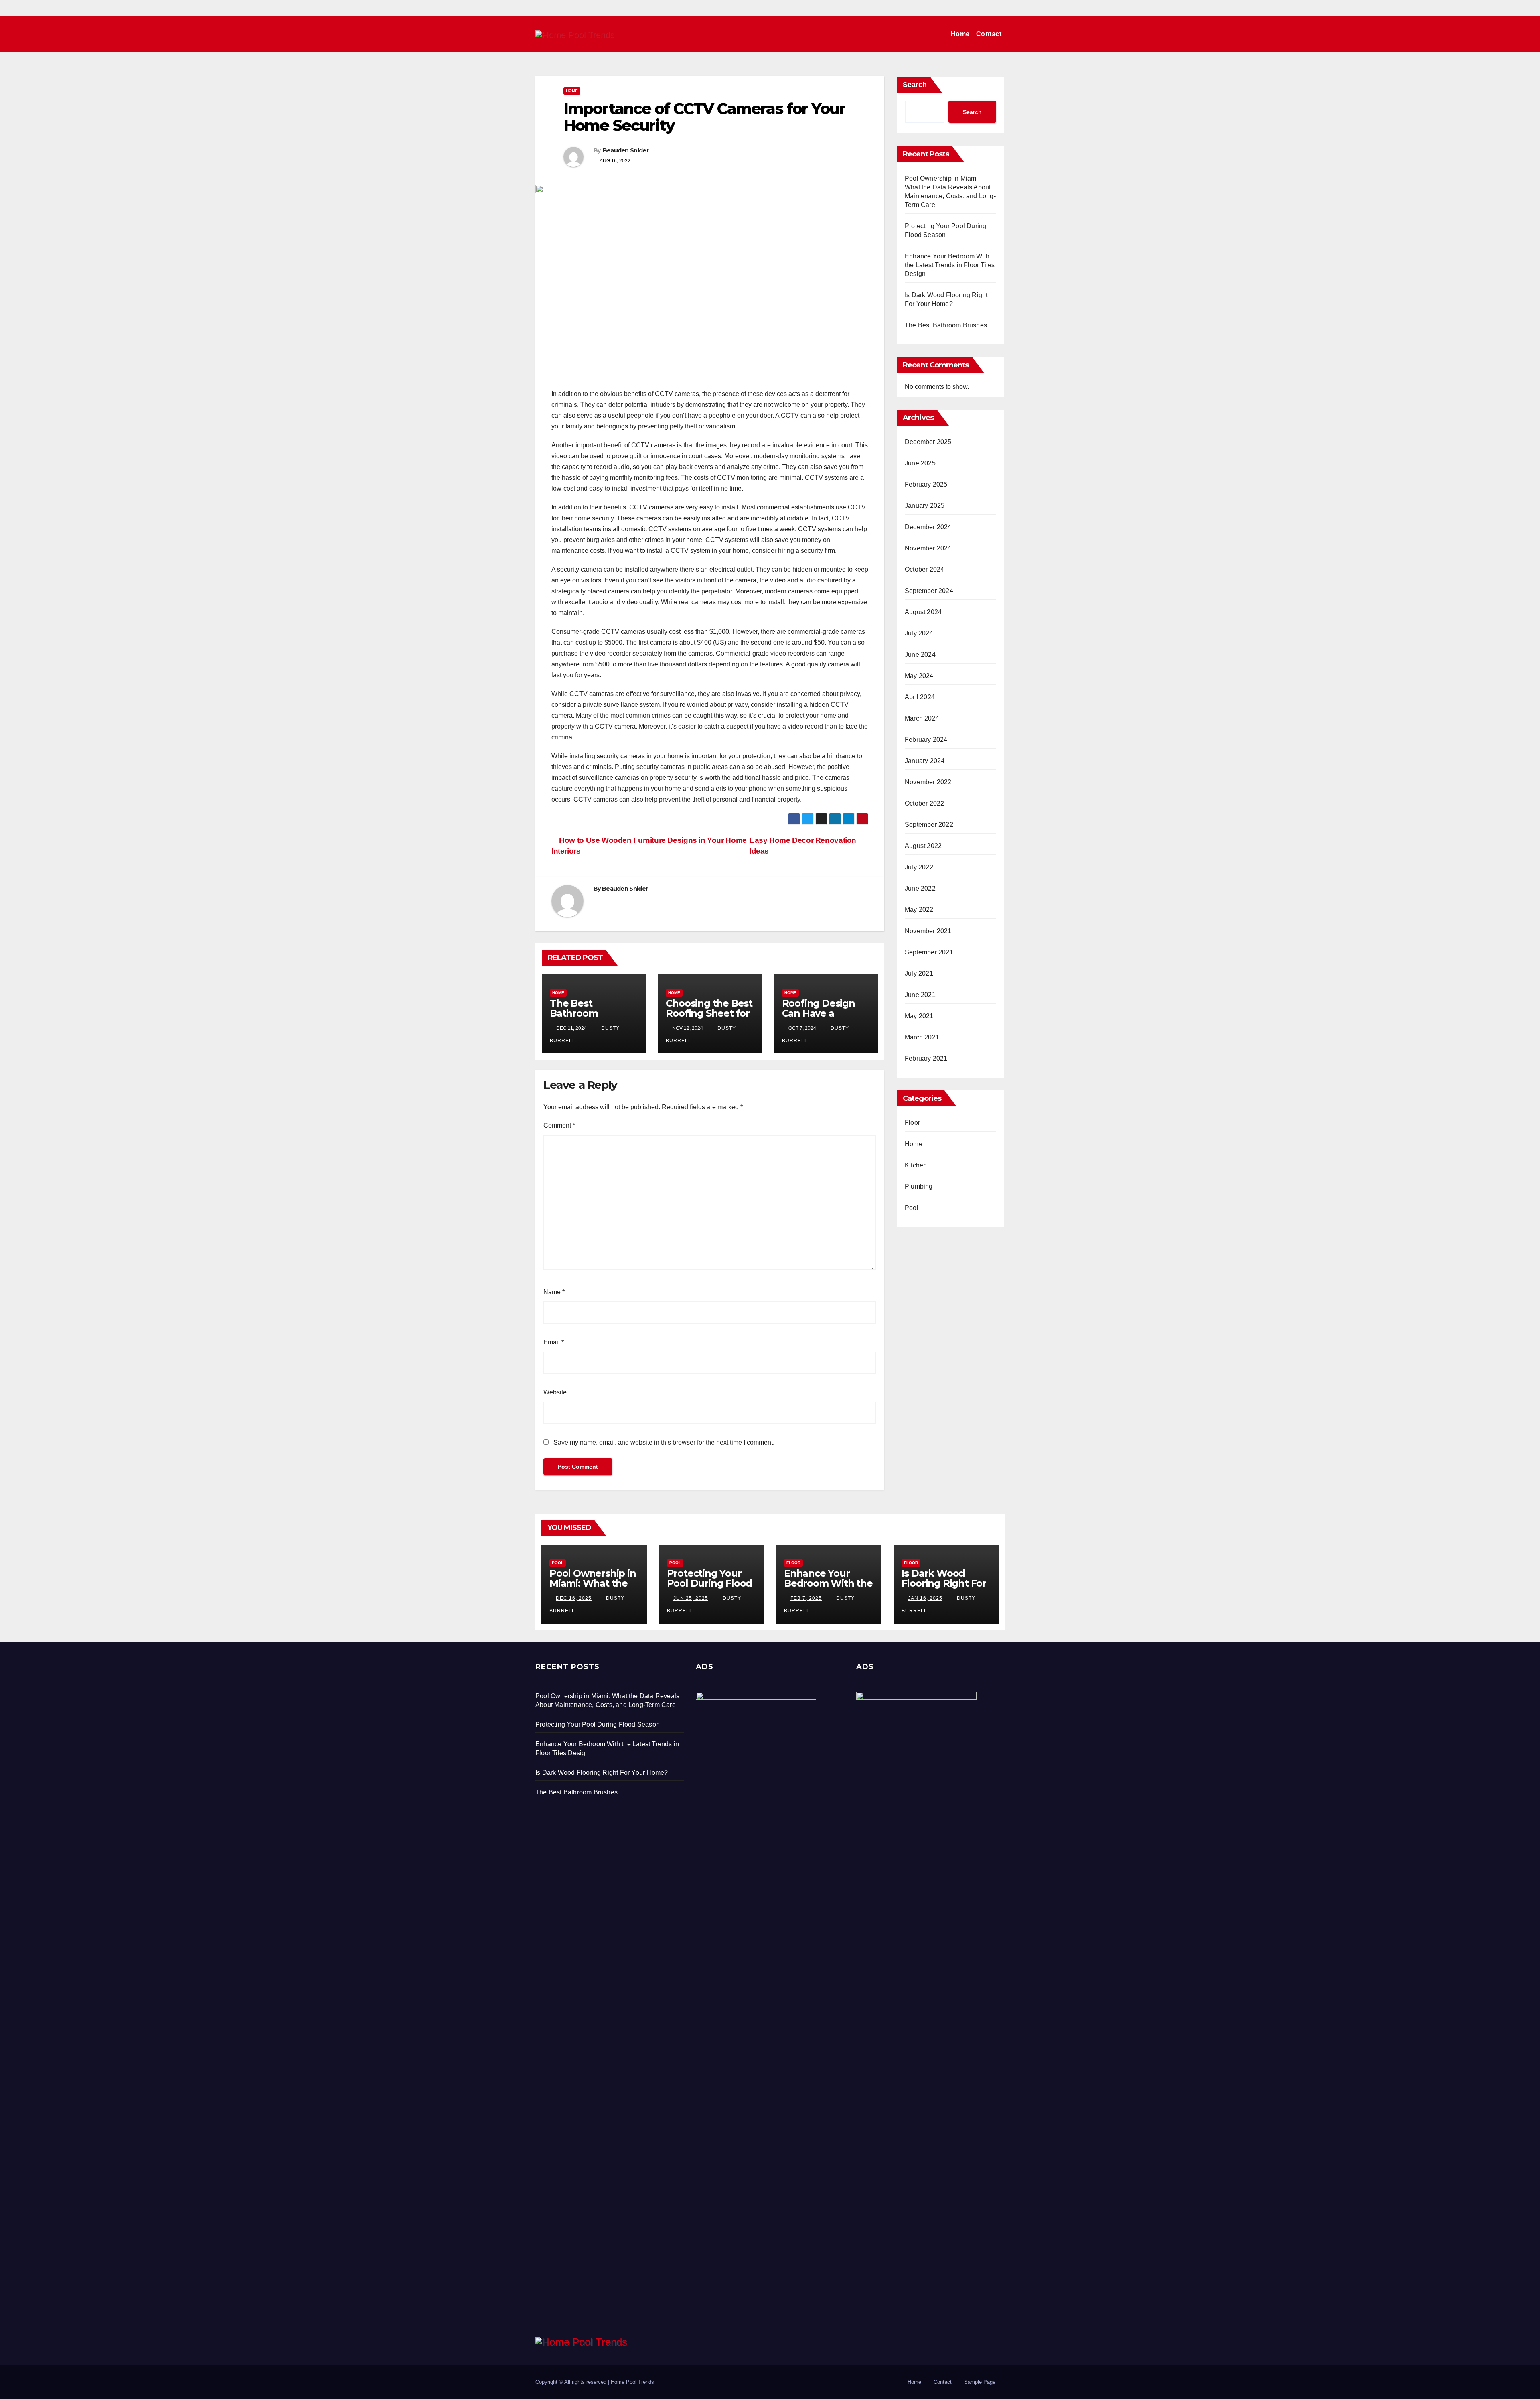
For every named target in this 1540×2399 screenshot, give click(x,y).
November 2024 (928, 548)
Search (915, 85)
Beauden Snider (626, 150)
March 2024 (922, 718)
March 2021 (922, 1037)
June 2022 (920, 888)
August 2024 (923, 612)
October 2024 (924, 569)
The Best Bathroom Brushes (574, 1013)
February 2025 (926, 484)
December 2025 (928, 442)
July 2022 (919, 867)
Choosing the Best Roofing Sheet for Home (709, 1013)
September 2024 (929, 591)
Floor (912, 1123)
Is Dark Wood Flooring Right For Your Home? (944, 1583)
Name (554, 1292)
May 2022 (919, 910)
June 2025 (920, 463)
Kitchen (916, 1165)
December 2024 (928, 527)
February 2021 (926, 1058)
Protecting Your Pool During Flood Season (710, 1583)
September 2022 (929, 825)
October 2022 (924, 803)
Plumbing (919, 1186)
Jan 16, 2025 (925, 1598)
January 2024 (925, 761)
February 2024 (926, 740)
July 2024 (919, 633)
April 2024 (920, 697)
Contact (989, 34)
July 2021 (919, 973)
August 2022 (923, 846)
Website (555, 1392)
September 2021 (929, 952)
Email (554, 1342)
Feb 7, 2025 (806, 1598)
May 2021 (919, 1016)
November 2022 (928, 782)
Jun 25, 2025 (691, 1598)
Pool (912, 1208)
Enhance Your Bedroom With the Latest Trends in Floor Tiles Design (950, 265)
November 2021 (928, 931)
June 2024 (920, 655)
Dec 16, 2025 (574, 1598)
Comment (559, 1125)
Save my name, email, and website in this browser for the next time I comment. (664, 1442)
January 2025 (925, 506)
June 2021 (920, 995)
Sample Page (980, 2382)
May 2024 (919, 676)
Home (960, 34)
